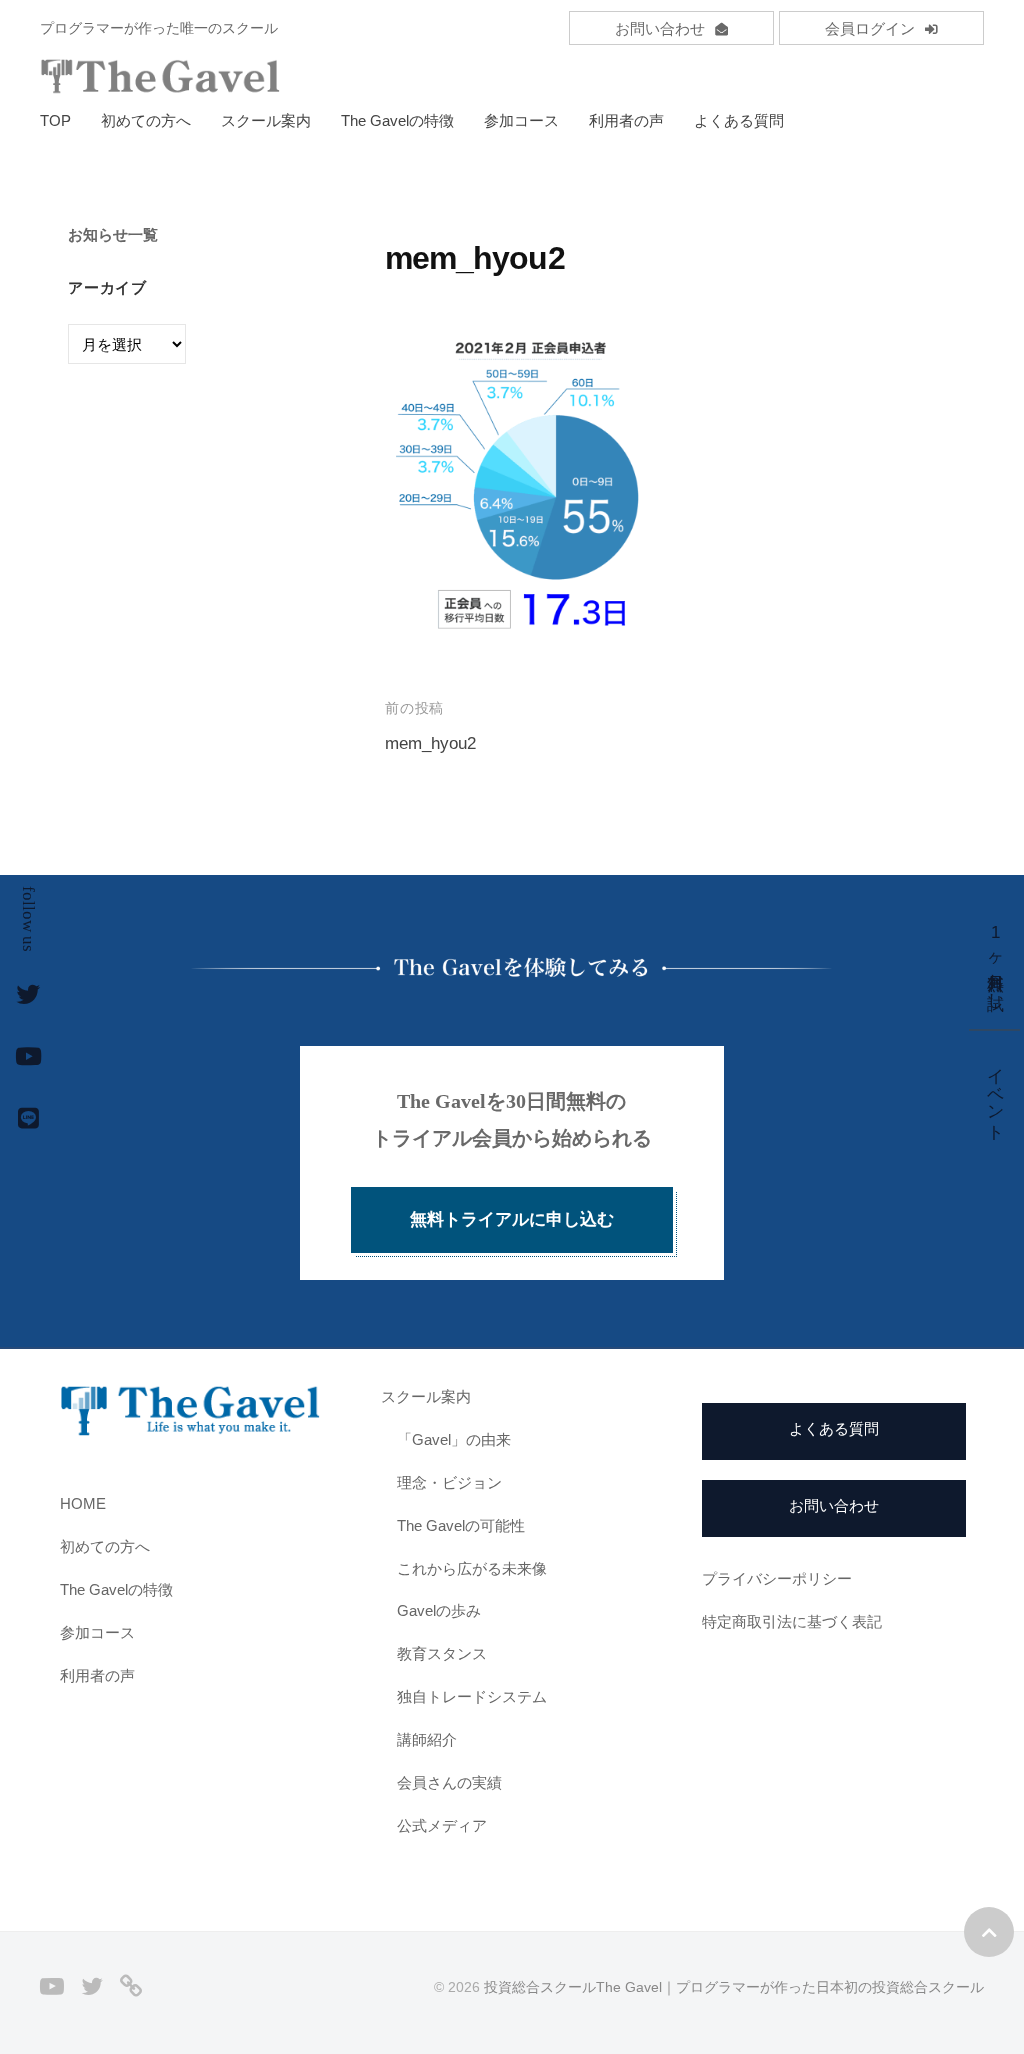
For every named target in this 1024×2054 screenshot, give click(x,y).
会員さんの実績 (449, 1782)
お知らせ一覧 (113, 234)
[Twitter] (92, 1986)
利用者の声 (626, 120)
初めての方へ (146, 120)
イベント (995, 1094)
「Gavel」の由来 (454, 1439)
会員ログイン (870, 28)
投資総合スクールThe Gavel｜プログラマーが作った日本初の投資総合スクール (734, 1987)
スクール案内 (266, 120)
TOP (55, 120)
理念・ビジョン (449, 1482)
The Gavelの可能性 (461, 1525)
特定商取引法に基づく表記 (792, 1621)
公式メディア (442, 1825)
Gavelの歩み (439, 1610)
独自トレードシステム (472, 1696)
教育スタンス (442, 1653)
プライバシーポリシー (777, 1578)
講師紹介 (427, 1739)
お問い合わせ (660, 28)
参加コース (521, 120)
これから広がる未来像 (472, 1568)
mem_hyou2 (430, 743)
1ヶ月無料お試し (995, 961)
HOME (83, 1503)
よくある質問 (739, 120)
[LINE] (131, 1986)
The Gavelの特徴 (397, 120)
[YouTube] (52, 1986)
